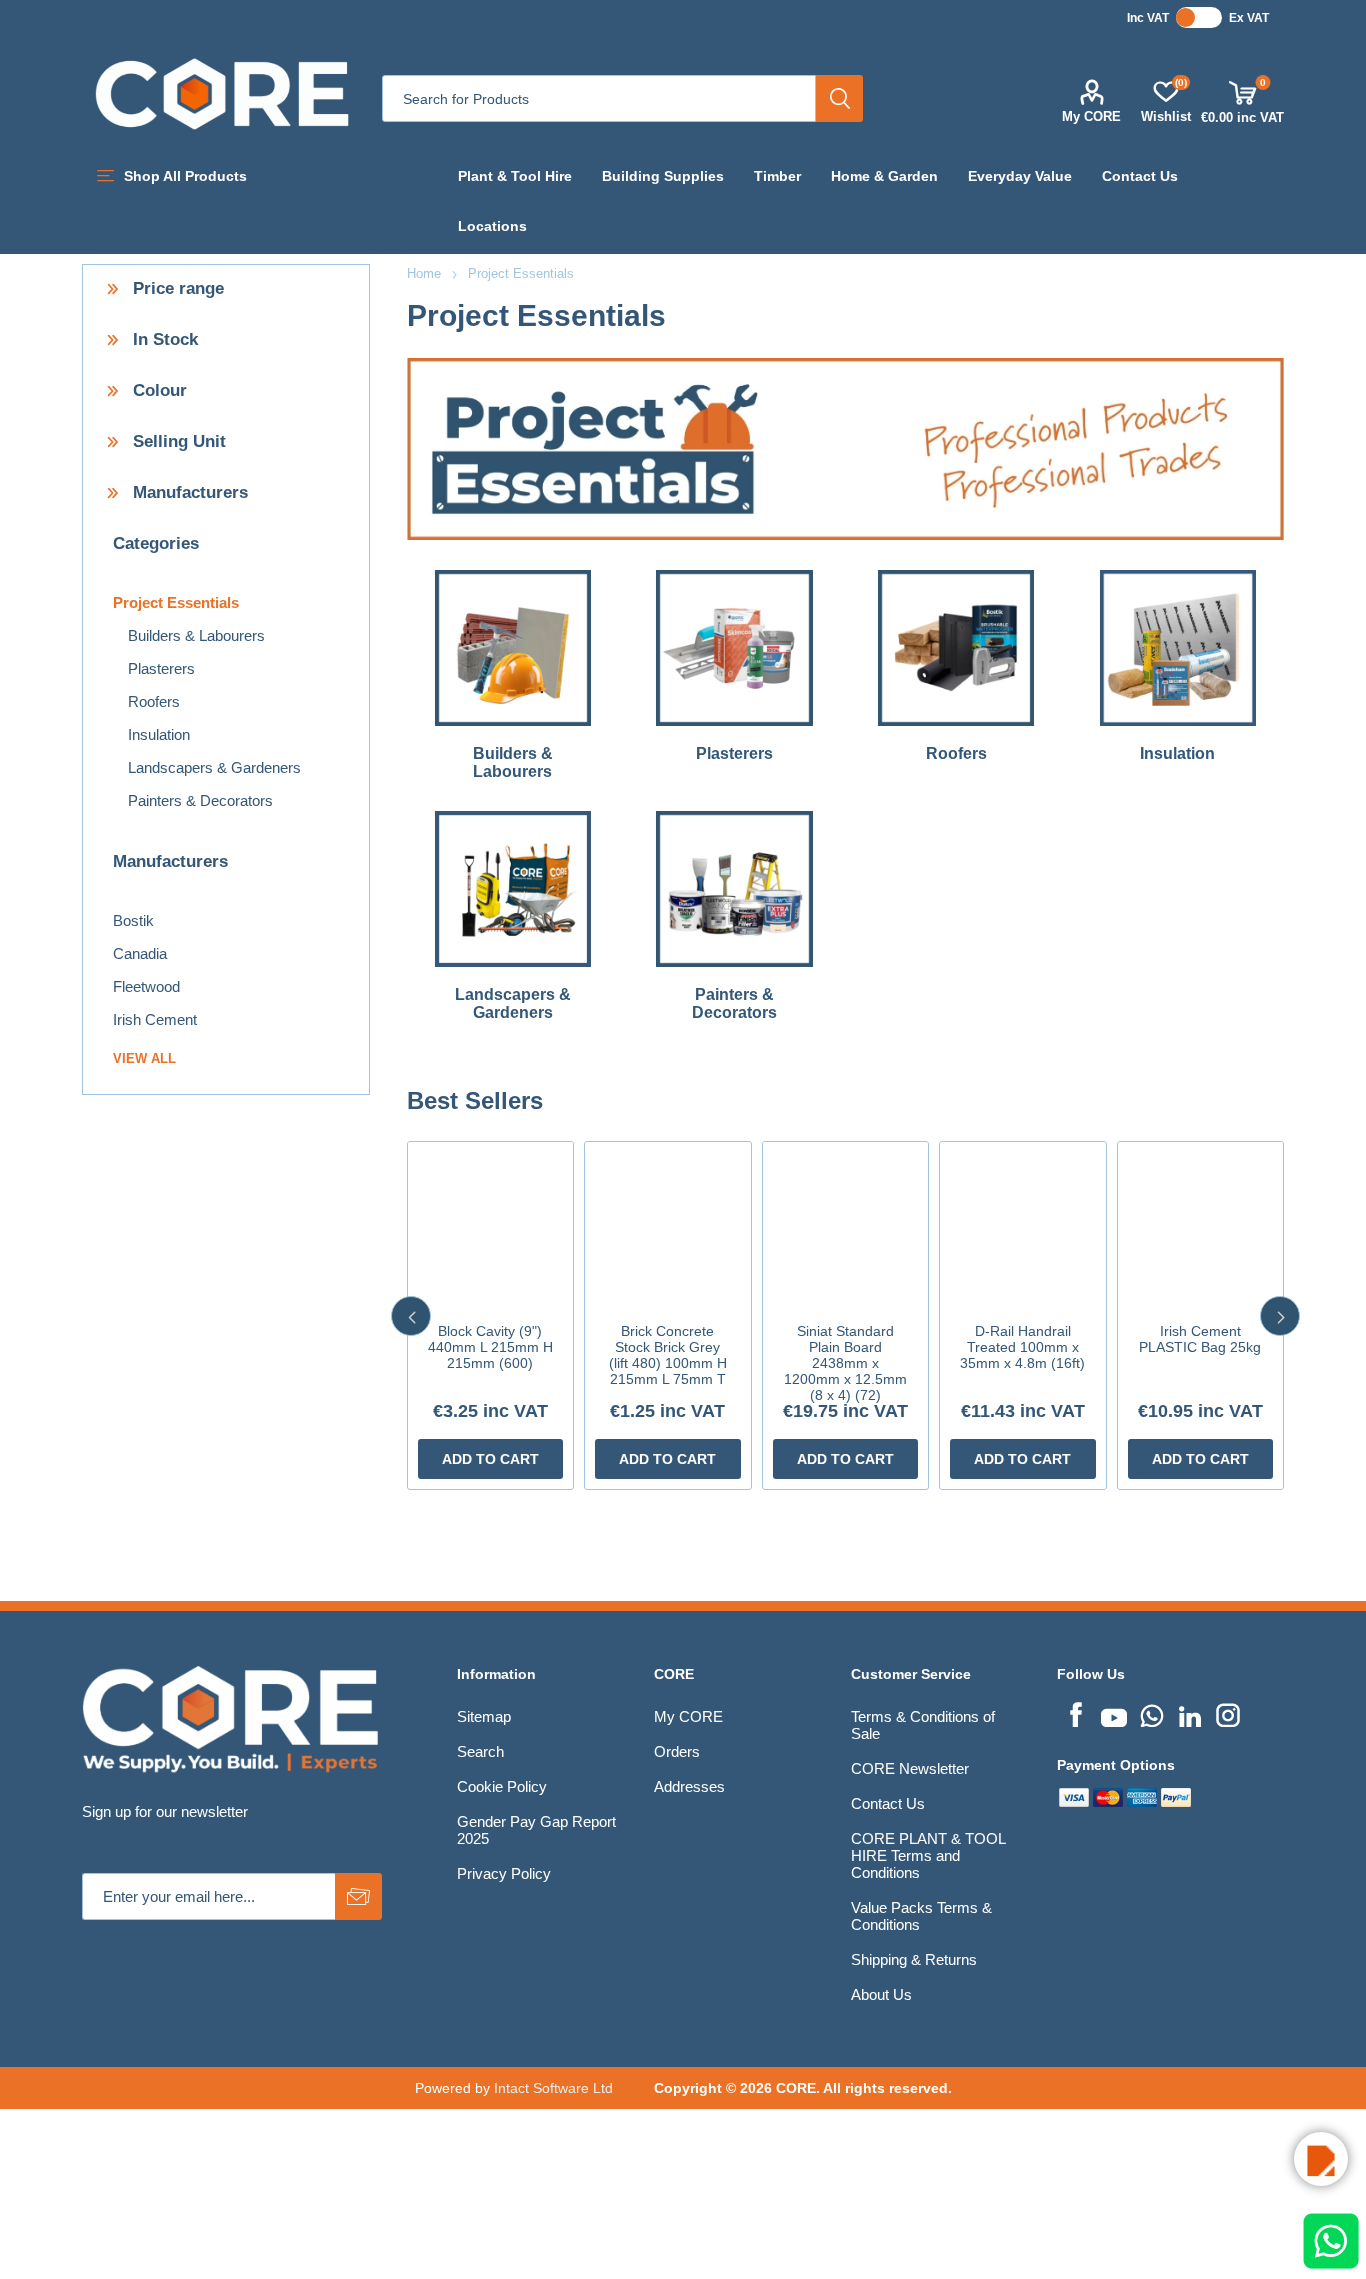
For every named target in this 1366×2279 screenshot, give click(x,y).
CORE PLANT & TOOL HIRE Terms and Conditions (928, 1855)
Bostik (133, 920)
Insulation (1177, 753)
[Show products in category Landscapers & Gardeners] (513, 889)
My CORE (1091, 116)
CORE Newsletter (910, 1768)
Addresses (689, 1786)
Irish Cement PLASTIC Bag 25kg (1200, 1339)
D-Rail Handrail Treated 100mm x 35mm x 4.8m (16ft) (1022, 1347)
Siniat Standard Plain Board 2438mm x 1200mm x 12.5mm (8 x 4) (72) (845, 1363)
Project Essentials (176, 602)
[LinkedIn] (1190, 1713)
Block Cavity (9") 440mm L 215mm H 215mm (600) (490, 1347)
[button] (1321, 2159)
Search (839, 98)
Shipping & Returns (914, 1959)
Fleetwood (146, 986)
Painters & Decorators (734, 1003)
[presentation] (411, 1316)
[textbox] (599, 98)
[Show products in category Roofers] (956, 648)
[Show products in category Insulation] (1177, 648)
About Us (881, 1994)
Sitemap (484, 1716)
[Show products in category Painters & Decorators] (734, 889)
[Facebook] (1076, 1713)
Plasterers (734, 753)
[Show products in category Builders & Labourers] (513, 648)
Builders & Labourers (513, 762)
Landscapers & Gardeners (513, 1003)
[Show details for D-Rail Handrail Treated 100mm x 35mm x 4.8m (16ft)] (1023, 1225)
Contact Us (888, 1803)
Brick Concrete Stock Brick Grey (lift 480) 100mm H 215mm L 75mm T (668, 1355)
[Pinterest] (1152, 1713)
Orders (677, 1751)
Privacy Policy (504, 1873)
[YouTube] (1114, 1713)
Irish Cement (155, 1019)
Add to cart (490, 1459)
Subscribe (358, 1896)
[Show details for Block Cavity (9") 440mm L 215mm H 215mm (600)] (491, 1225)
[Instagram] (1228, 1713)
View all (144, 1058)
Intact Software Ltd (553, 2088)
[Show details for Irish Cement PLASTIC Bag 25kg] (1201, 1225)
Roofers (956, 753)
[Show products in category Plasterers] (734, 648)
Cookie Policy (502, 1786)
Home (424, 273)
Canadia (140, 953)
